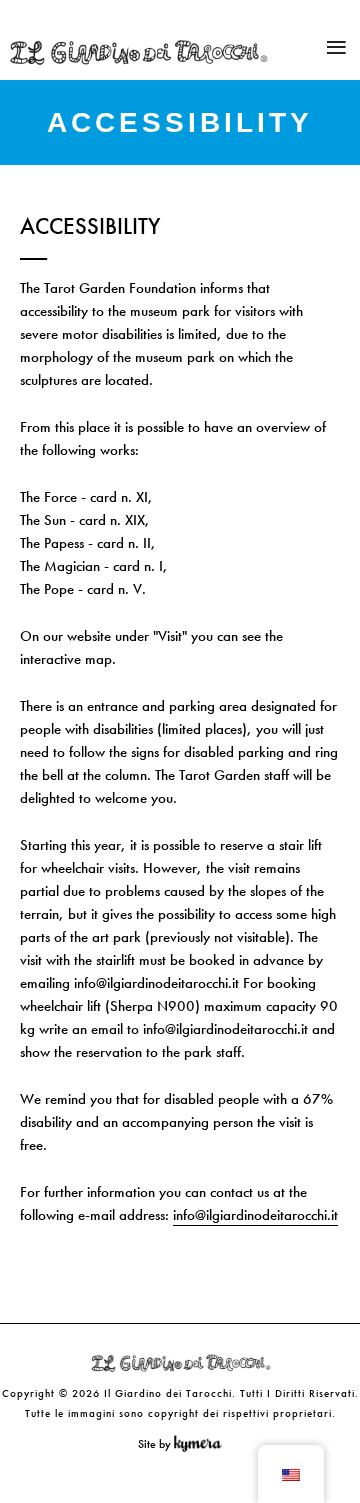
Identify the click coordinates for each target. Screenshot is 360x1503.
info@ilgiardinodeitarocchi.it (255, 1215)
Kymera (202, 1444)
